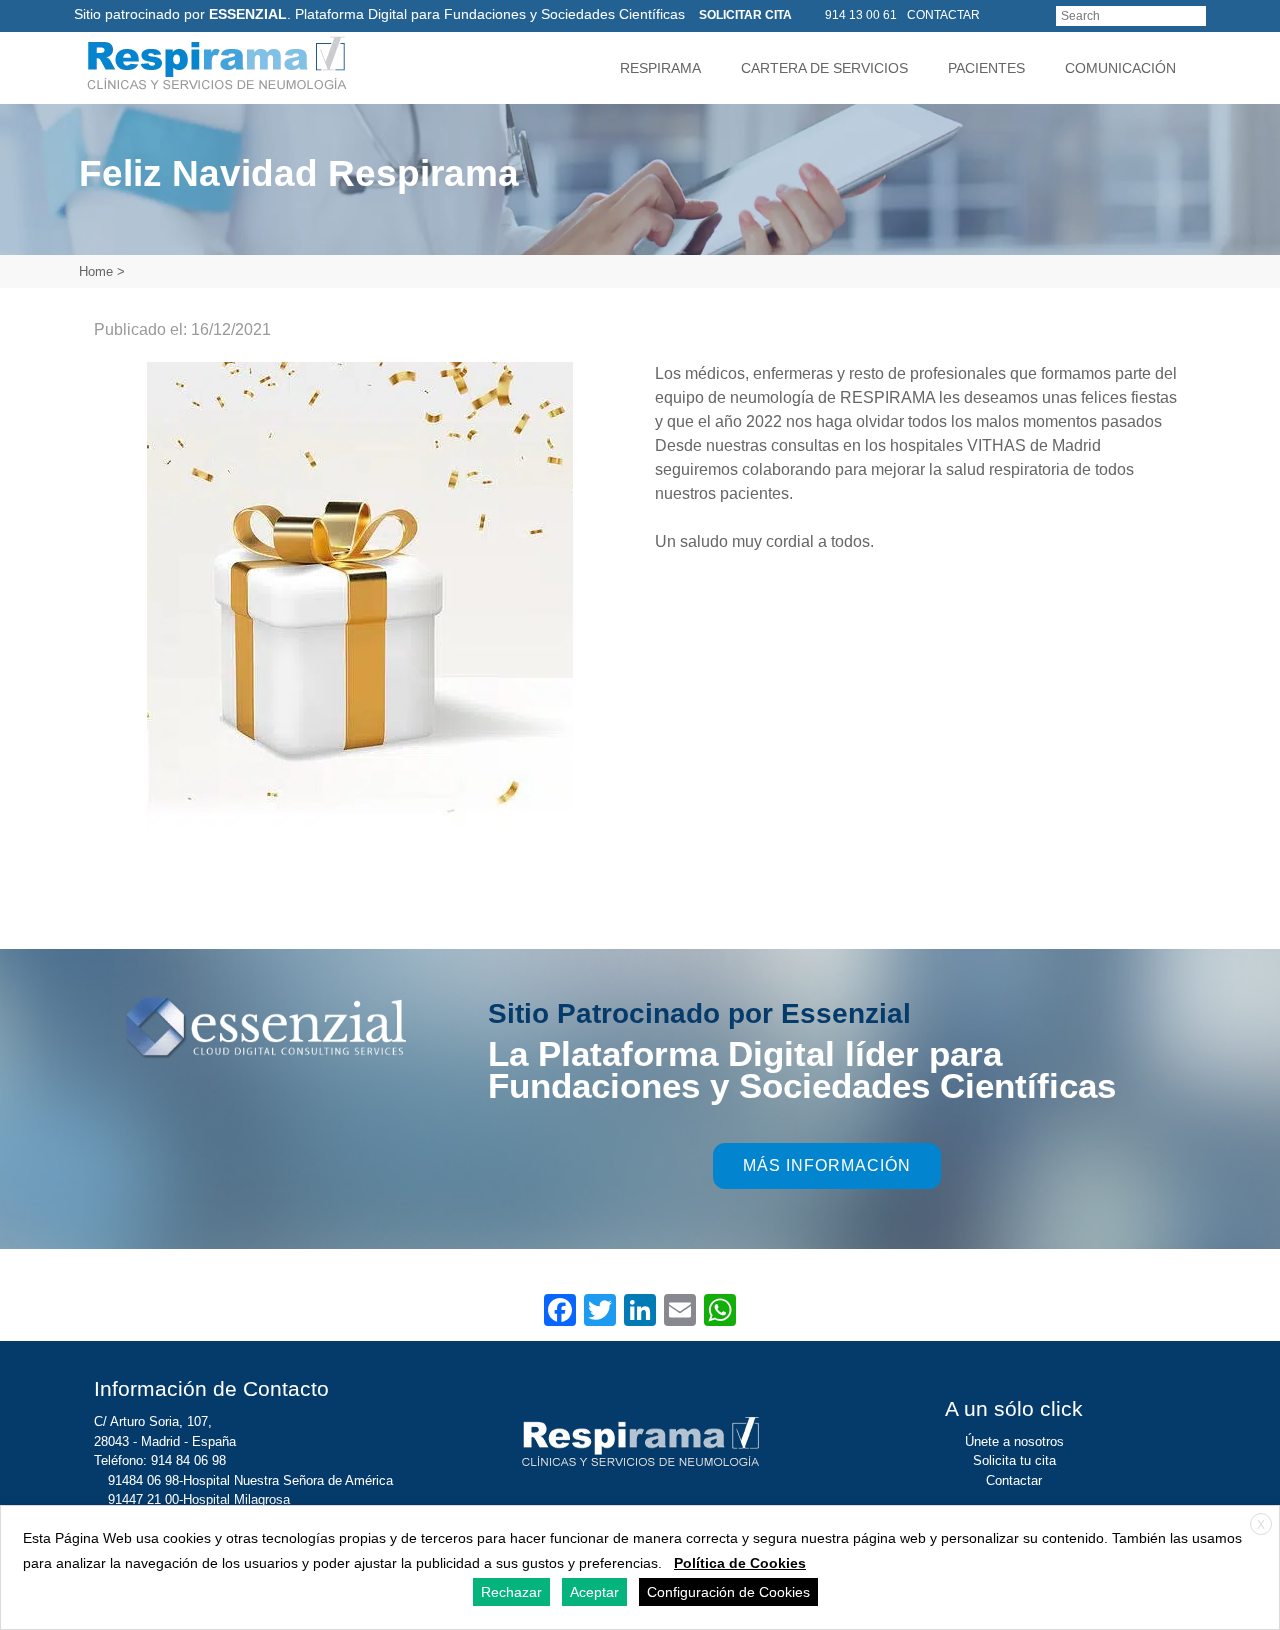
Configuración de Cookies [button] (728, 1592)
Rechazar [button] (511, 1592)
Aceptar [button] (594, 1592)
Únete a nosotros (1014, 1441)
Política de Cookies (740, 1563)
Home (96, 271)
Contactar (1014, 1480)
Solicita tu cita (1014, 1460)
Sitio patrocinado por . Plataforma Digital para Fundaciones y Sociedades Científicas (379, 14)
